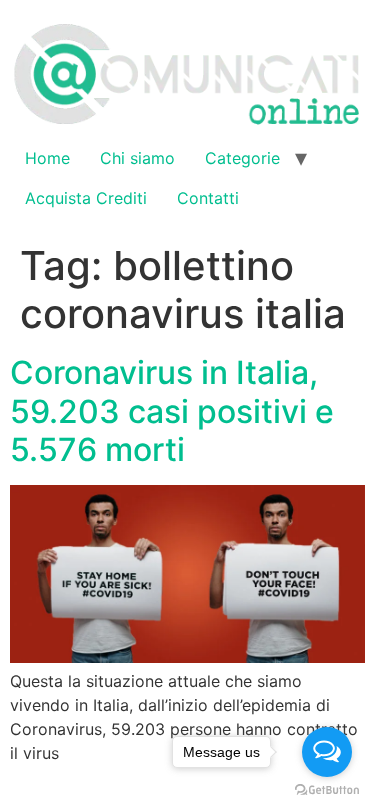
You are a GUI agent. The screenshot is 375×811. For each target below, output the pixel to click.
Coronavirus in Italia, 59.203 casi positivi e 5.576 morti (172, 411)
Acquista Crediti (86, 198)
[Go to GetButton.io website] (327, 790)
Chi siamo (137, 158)
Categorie (242, 158)
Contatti (208, 198)
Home (47, 158)
